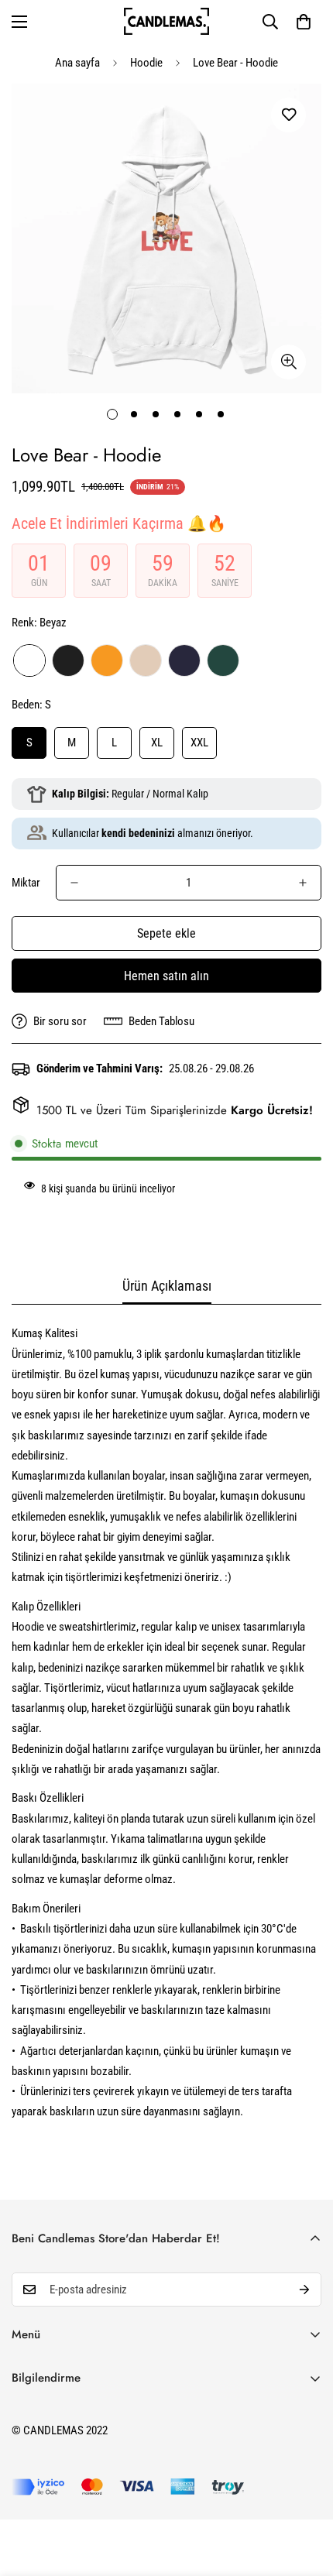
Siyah (68, 660)
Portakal (107, 660)
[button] (304, 22)
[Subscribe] (304, 2290)
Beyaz (29, 660)
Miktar (26, 883)
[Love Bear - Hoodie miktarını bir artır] (303, 883)
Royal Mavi (184, 660)
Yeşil (223, 660)
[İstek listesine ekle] (288, 115)
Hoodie (146, 63)
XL (157, 743)
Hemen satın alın (166, 976)
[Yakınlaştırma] (288, 362)
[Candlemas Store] (166, 21)
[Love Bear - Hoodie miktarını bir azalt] (74, 883)
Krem (146, 660)
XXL (199, 743)
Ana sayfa (77, 63)
